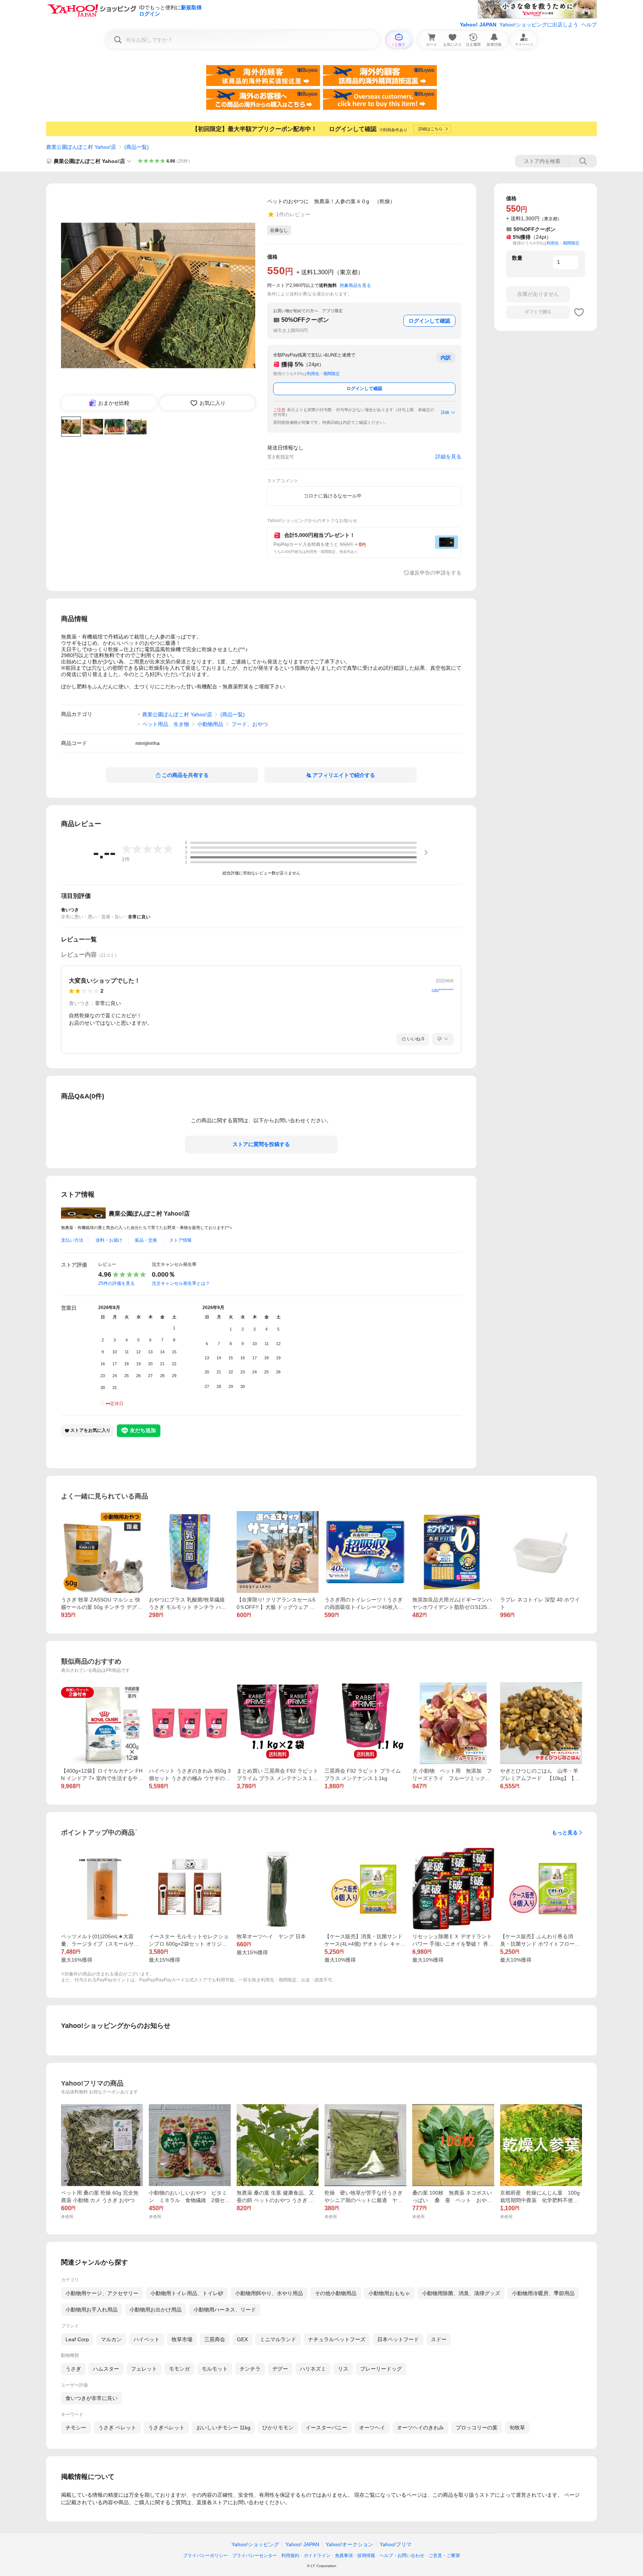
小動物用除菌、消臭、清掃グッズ (461, 2293)
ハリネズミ (313, 2369)
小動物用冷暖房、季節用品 (543, 2293)
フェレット (144, 2369)
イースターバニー (326, 2428)
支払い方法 (72, 1240)
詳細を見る (448, 457)
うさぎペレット (166, 2428)
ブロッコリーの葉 (477, 2428)
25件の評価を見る (116, 1283)
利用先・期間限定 (323, 374)
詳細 (445, 412)
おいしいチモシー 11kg (223, 2428)
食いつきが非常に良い (92, 2398)
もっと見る (565, 1833)
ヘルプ (589, 25)
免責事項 (344, 2556)
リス (343, 2369)
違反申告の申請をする (435, 573)
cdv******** (443, 991)
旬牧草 (517, 2428)
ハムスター (106, 2369)
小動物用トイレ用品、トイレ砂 (187, 2293)
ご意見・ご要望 (444, 2556)
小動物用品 (210, 724)
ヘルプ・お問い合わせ (402, 2556)
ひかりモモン (278, 2428)
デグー (280, 2369)
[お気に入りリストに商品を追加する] (579, 312)
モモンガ (179, 2369)
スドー (439, 2339)
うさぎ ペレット (117, 2428)
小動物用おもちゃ (389, 2293)
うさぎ (73, 2369)
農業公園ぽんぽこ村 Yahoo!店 (81, 147)
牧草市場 (182, 2339)
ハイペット (147, 2339)
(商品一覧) (137, 147)
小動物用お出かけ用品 (156, 2310)
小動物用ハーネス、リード (225, 2310)
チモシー (76, 2428)
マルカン (111, 2339)
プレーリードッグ (381, 2369)
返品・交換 (146, 1240)
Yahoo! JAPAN (478, 25)
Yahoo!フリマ (396, 2544)
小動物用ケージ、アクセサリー (102, 2293)
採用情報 (366, 2556)
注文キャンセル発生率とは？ (181, 1283)
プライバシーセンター (255, 2556)
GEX (242, 2339)
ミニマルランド (278, 2339)
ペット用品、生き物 (166, 724)
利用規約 (290, 2556)
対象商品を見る (355, 285)
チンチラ (250, 2369)
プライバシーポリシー (205, 2556)
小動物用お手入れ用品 (92, 2310)
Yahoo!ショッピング (255, 2544)
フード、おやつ (250, 724)
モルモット (215, 2369)
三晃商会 (215, 2339)
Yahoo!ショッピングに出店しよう (539, 25)
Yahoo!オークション (349, 2544)
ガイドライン (317, 2556)
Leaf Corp (77, 2339)
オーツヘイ (372, 2428)
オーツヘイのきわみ (420, 2428)
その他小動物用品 (336, 2293)
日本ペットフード (398, 2339)
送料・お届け (109, 1240)
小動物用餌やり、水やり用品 (269, 2293)
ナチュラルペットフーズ (337, 2339)
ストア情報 (180, 1240)
